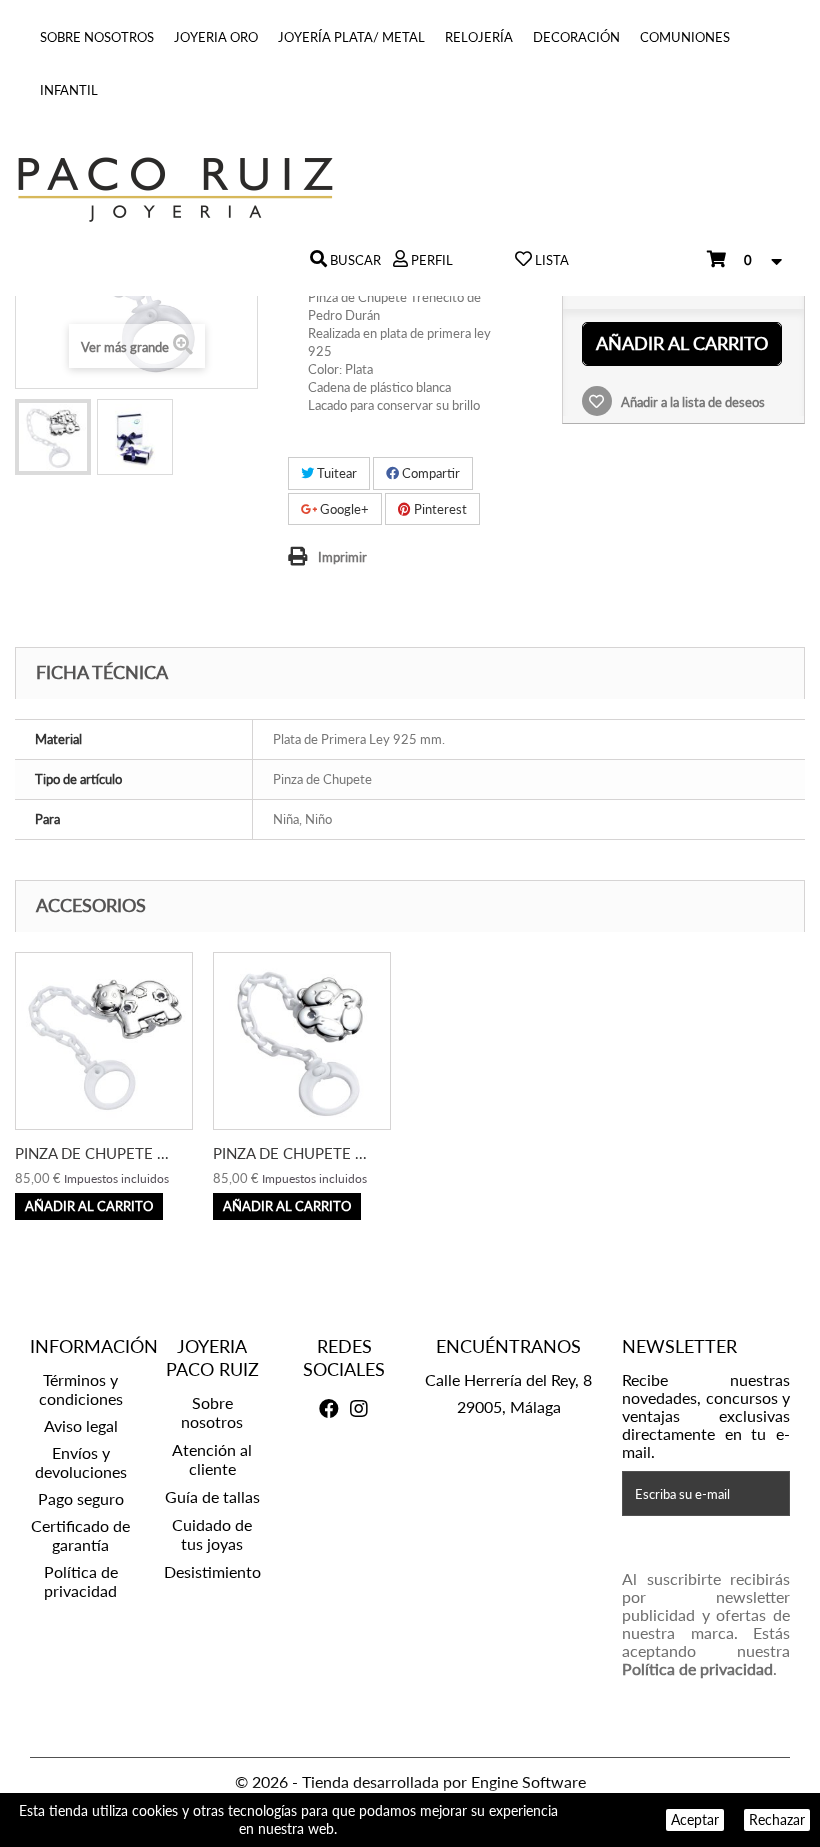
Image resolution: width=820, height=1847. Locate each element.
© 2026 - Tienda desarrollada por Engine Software (410, 1781)
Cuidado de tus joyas (212, 1534)
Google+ (343, 509)
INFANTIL (69, 90)
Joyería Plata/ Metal (351, 37)
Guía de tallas (212, 1496)
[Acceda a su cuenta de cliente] (400, 260)
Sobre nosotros (97, 37)
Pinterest (439, 509)
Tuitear (335, 473)
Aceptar (695, 1819)
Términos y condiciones (81, 1389)
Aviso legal (81, 1425)
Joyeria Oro (216, 37)
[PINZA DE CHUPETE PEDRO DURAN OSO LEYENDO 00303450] (302, 1041)
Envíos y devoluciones (81, 1462)
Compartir (429, 473)
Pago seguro (81, 1498)
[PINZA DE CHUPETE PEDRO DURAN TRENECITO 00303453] (53, 437)
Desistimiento (212, 1571)
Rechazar (777, 1819)
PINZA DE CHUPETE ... (92, 1153)
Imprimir (342, 557)
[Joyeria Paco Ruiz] (410, 189)
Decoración (576, 37)
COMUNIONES (685, 37)
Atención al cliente (212, 1459)
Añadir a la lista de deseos (691, 402)
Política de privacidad (81, 1581)
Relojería (479, 37)
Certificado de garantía (80, 1535)
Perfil (430, 260)
